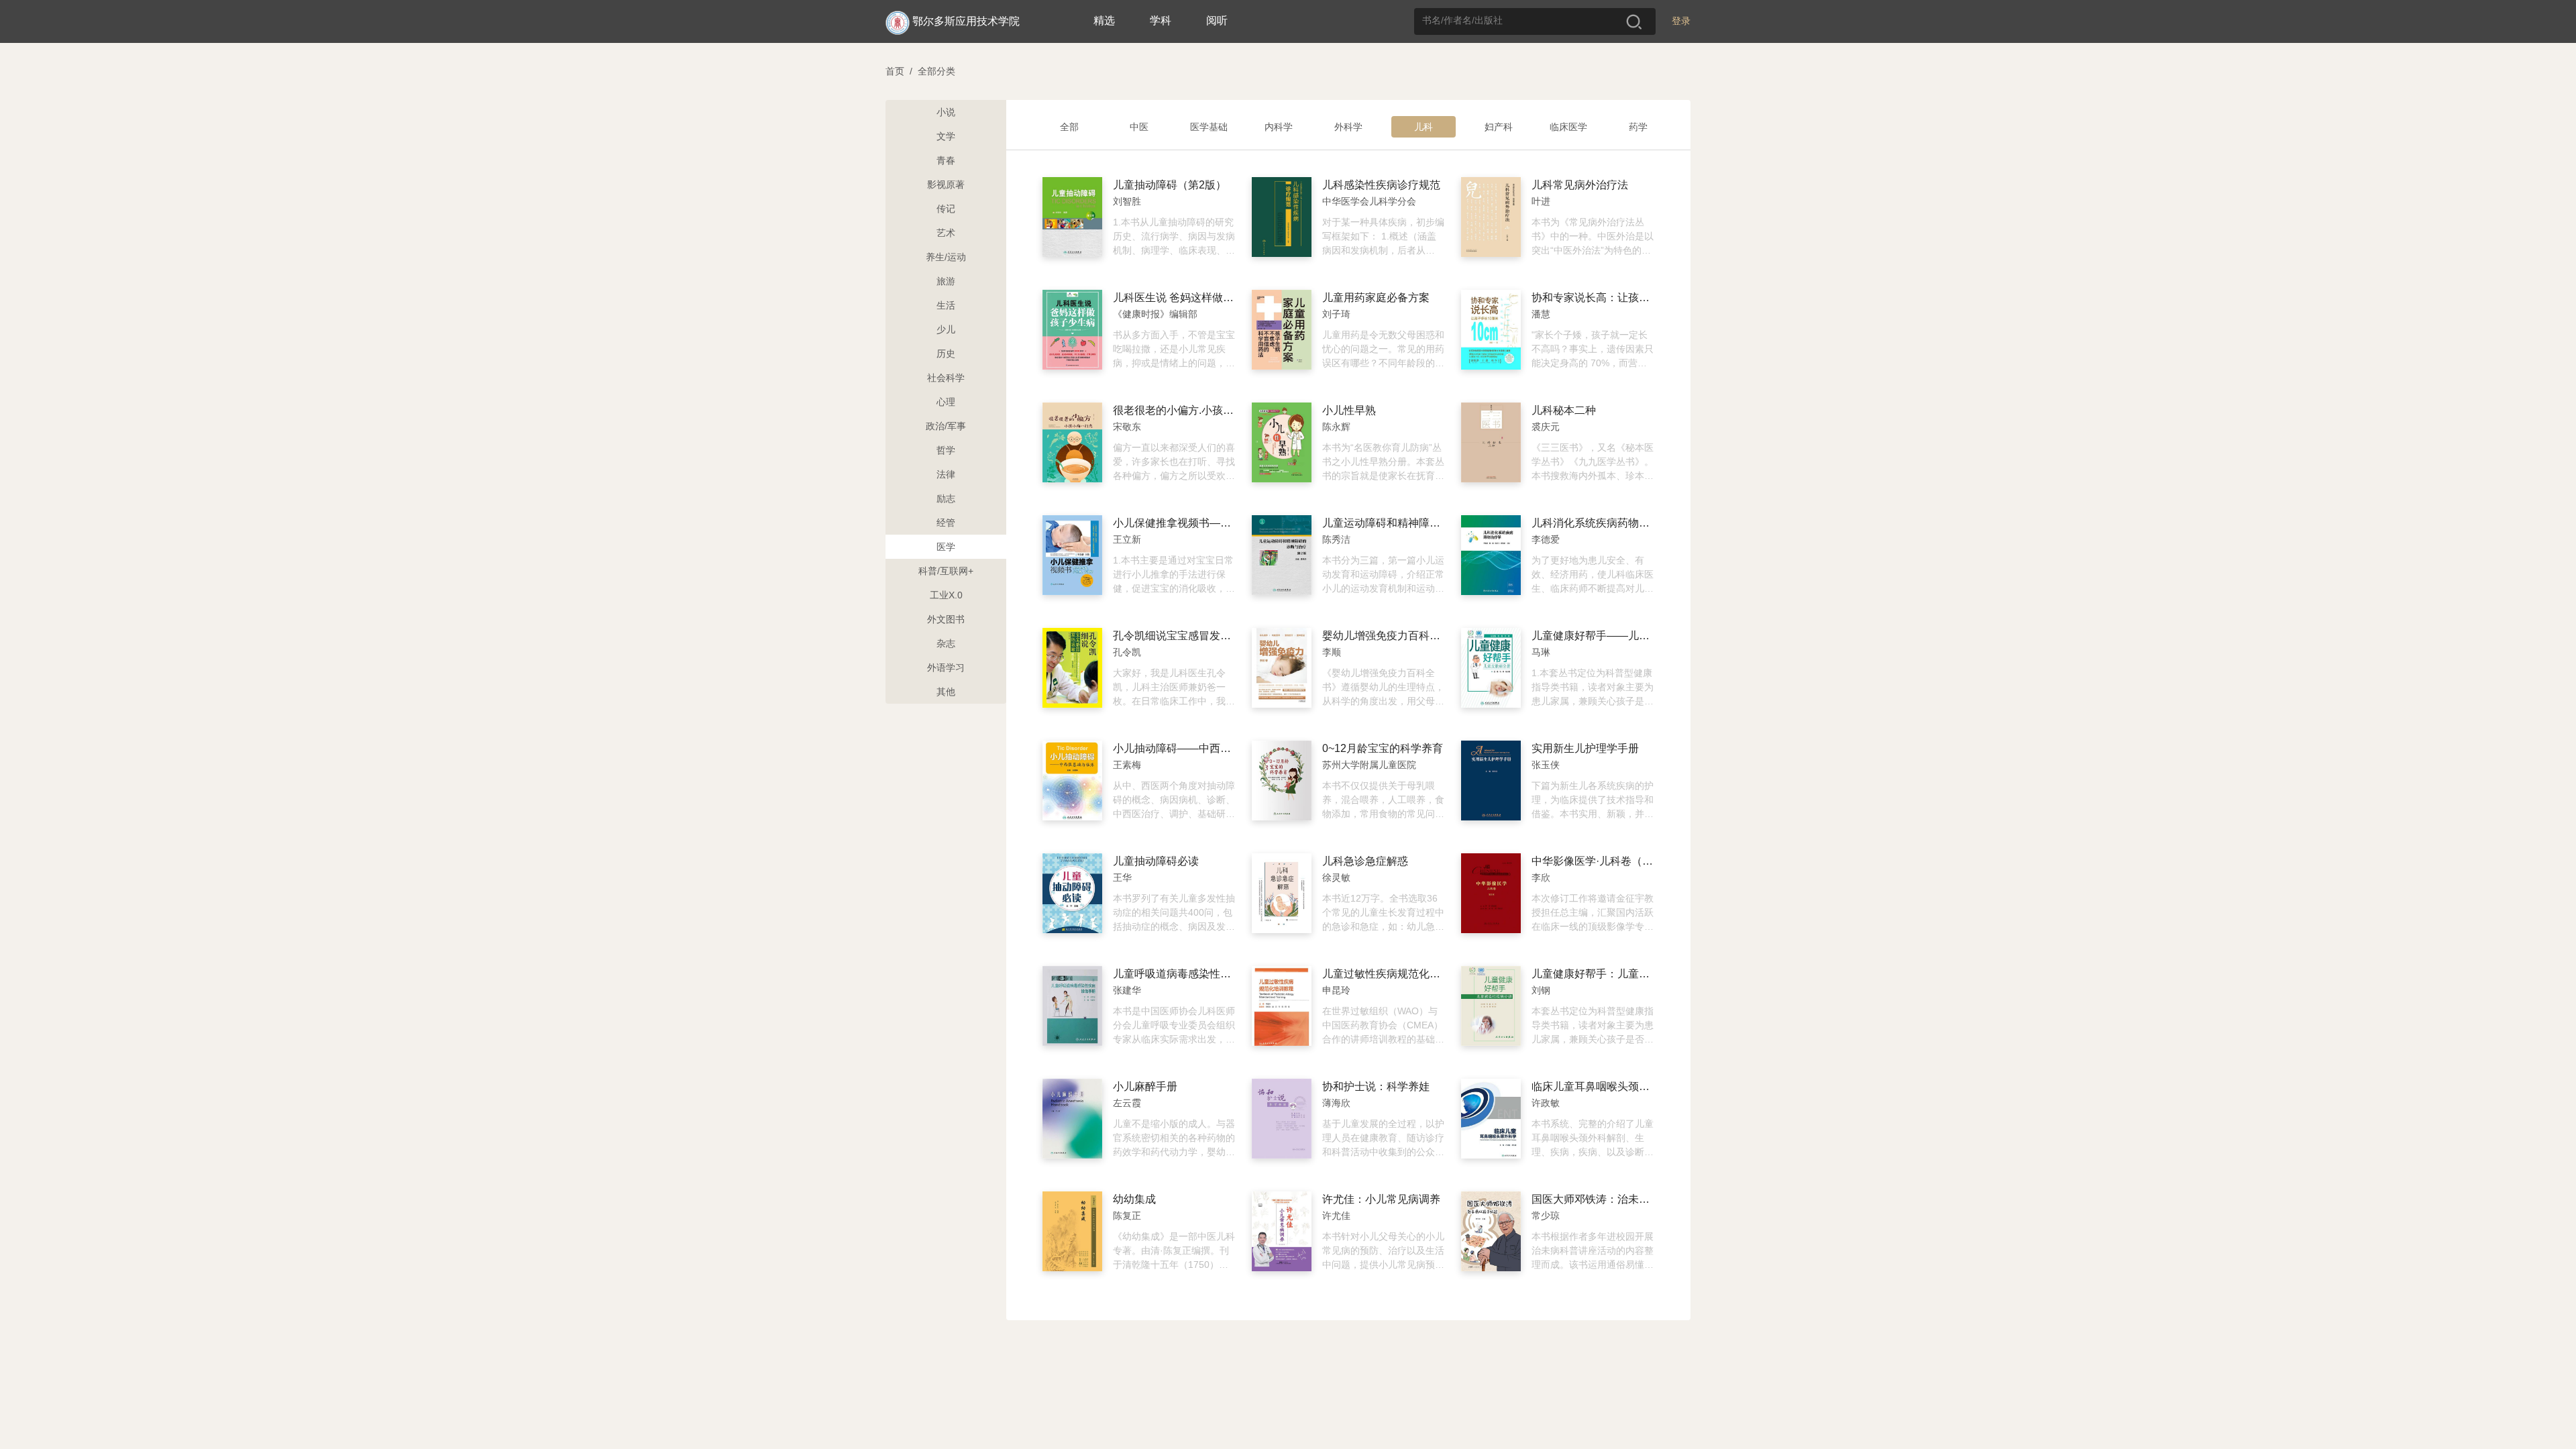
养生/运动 (946, 257)
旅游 (946, 281)
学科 (1161, 20)
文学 (946, 136)
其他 (946, 692)
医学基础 (1209, 127)
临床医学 (1568, 127)
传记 (946, 209)
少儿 (946, 329)
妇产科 (1499, 127)
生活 (946, 305)
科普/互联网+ (946, 571)
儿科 (1424, 127)
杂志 (946, 643)
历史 (946, 354)
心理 (946, 402)
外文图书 (946, 619)
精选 (1104, 20)
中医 (1139, 127)
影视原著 (946, 184)
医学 (946, 547)
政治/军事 (946, 426)
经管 (946, 523)
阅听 (1217, 20)
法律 (946, 474)
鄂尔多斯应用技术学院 (966, 21)
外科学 (1348, 127)
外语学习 (946, 667)
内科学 (1279, 127)
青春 (946, 160)
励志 (946, 498)
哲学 (946, 450)
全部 (1069, 127)
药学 (1638, 127)
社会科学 (946, 378)
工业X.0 (946, 595)
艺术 (946, 233)
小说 (946, 112)
